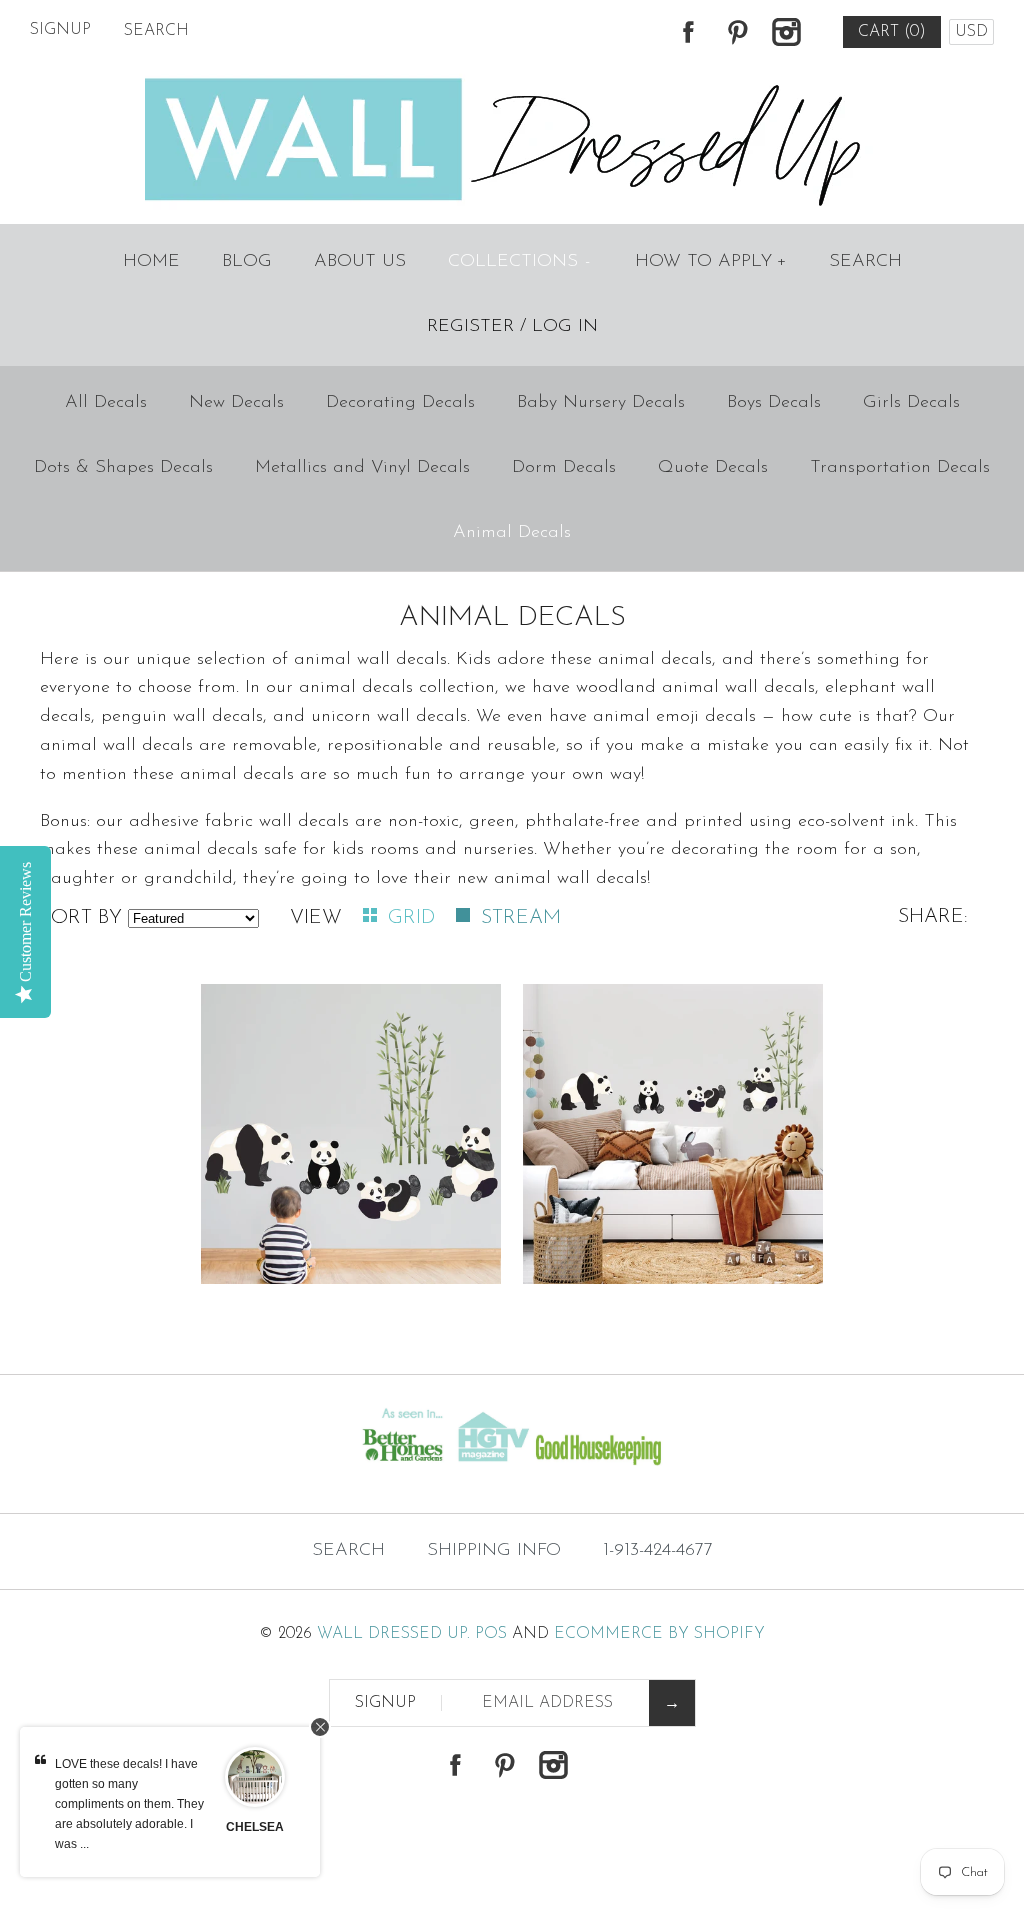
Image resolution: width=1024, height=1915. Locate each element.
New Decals (236, 403)
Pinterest (737, 32)
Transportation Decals (900, 468)
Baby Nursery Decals (601, 403)
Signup (60, 30)
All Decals (106, 403)
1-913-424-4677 (658, 1551)
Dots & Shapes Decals (123, 468)
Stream (521, 918)
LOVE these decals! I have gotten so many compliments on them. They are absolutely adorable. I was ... (129, 1804)
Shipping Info (494, 1551)
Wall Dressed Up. (393, 1634)
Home (151, 262)
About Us (360, 262)
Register (470, 327)
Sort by (81, 918)
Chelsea (255, 1827)
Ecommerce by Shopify (659, 1634)
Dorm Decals (564, 468)
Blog (247, 262)
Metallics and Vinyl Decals (362, 468)
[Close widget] (320, 1727)
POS (491, 1634)
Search (865, 262)
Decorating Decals (400, 403)
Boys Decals (774, 403)
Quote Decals (713, 468)
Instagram (786, 32)
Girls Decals (911, 403)
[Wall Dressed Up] (512, 80)
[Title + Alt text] (175, 1473)
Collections (519, 262)
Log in (565, 327)
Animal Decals (512, 533)
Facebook (688, 32)
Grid (414, 918)
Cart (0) (892, 32)
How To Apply (711, 262)
